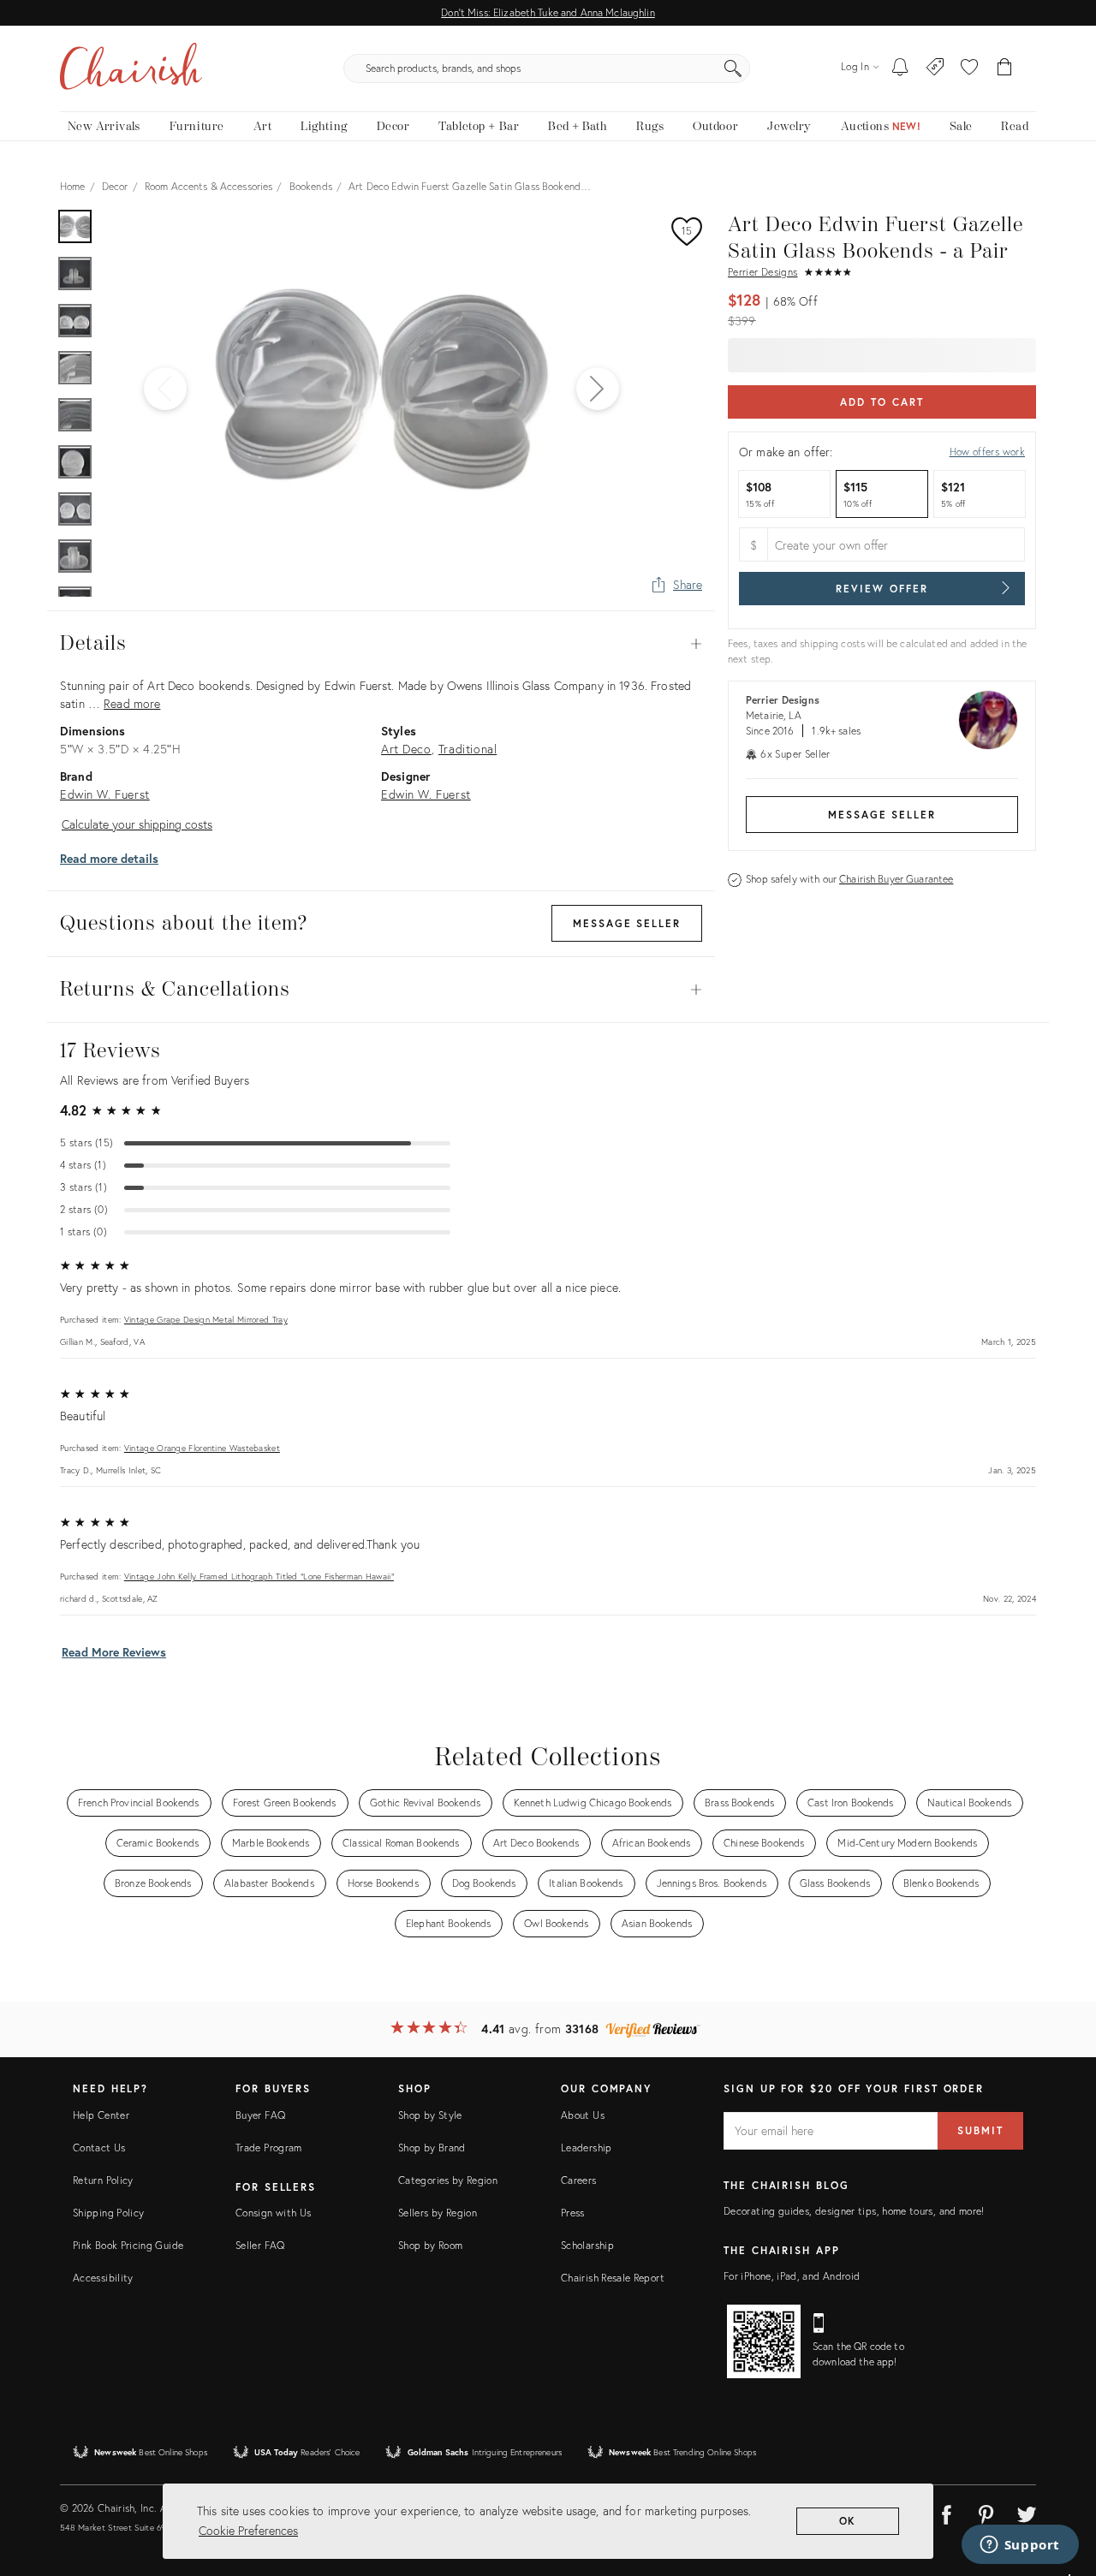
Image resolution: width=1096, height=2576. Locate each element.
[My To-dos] (900, 68)
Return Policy (103, 2180)
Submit (980, 2130)
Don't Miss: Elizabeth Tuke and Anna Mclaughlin (548, 12)
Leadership (587, 2148)
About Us (583, 2115)
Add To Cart (882, 402)
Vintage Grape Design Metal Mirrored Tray (206, 1320)
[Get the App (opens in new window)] (764, 2341)
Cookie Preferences (248, 2530)
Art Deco (406, 749)
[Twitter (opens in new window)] (1027, 2512)
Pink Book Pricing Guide (128, 2245)
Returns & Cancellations (381, 990)
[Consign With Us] (935, 68)
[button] (969, 68)
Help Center (101, 2115)
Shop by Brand (432, 2148)
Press (573, 2213)
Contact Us (99, 2148)
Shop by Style (430, 2115)
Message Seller (882, 815)
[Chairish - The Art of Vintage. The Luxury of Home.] (131, 68)
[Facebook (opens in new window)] (946, 2512)
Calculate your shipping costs (137, 824)
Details (381, 644)
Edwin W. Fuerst (105, 794)
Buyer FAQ (260, 2115)
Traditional (468, 749)
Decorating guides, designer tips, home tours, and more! (854, 2211)
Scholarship (587, 2245)
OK (848, 2521)
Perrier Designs (762, 272)
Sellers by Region (438, 2213)
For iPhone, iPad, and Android (792, 2276)
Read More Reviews (114, 1652)
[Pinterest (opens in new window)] (986, 2512)
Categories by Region (448, 2180)
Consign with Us (273, 2213)
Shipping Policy (108, 2213)
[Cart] (1005, 68)
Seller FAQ (260, 2245)
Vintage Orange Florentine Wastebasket (202, 1448)
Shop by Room (430, 2245)
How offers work (987, 452)
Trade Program (269, 2148)
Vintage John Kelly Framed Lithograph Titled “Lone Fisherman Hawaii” (259, 1577)
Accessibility (103, 2278)
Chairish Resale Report (613, 2278)
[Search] (733, 68)
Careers (579, 2180)
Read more (132, 703)
